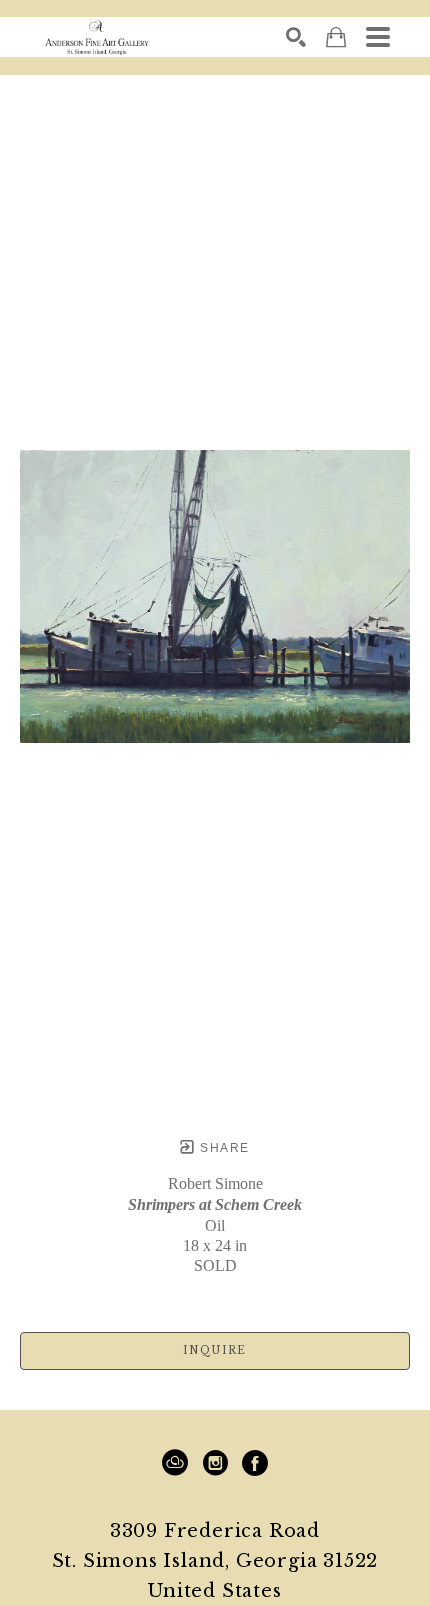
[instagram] (215, 1463)
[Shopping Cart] (336, 37)
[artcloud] (175, 1463)
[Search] (296, 37)
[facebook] (255, 1463)
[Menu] (378, 37)
